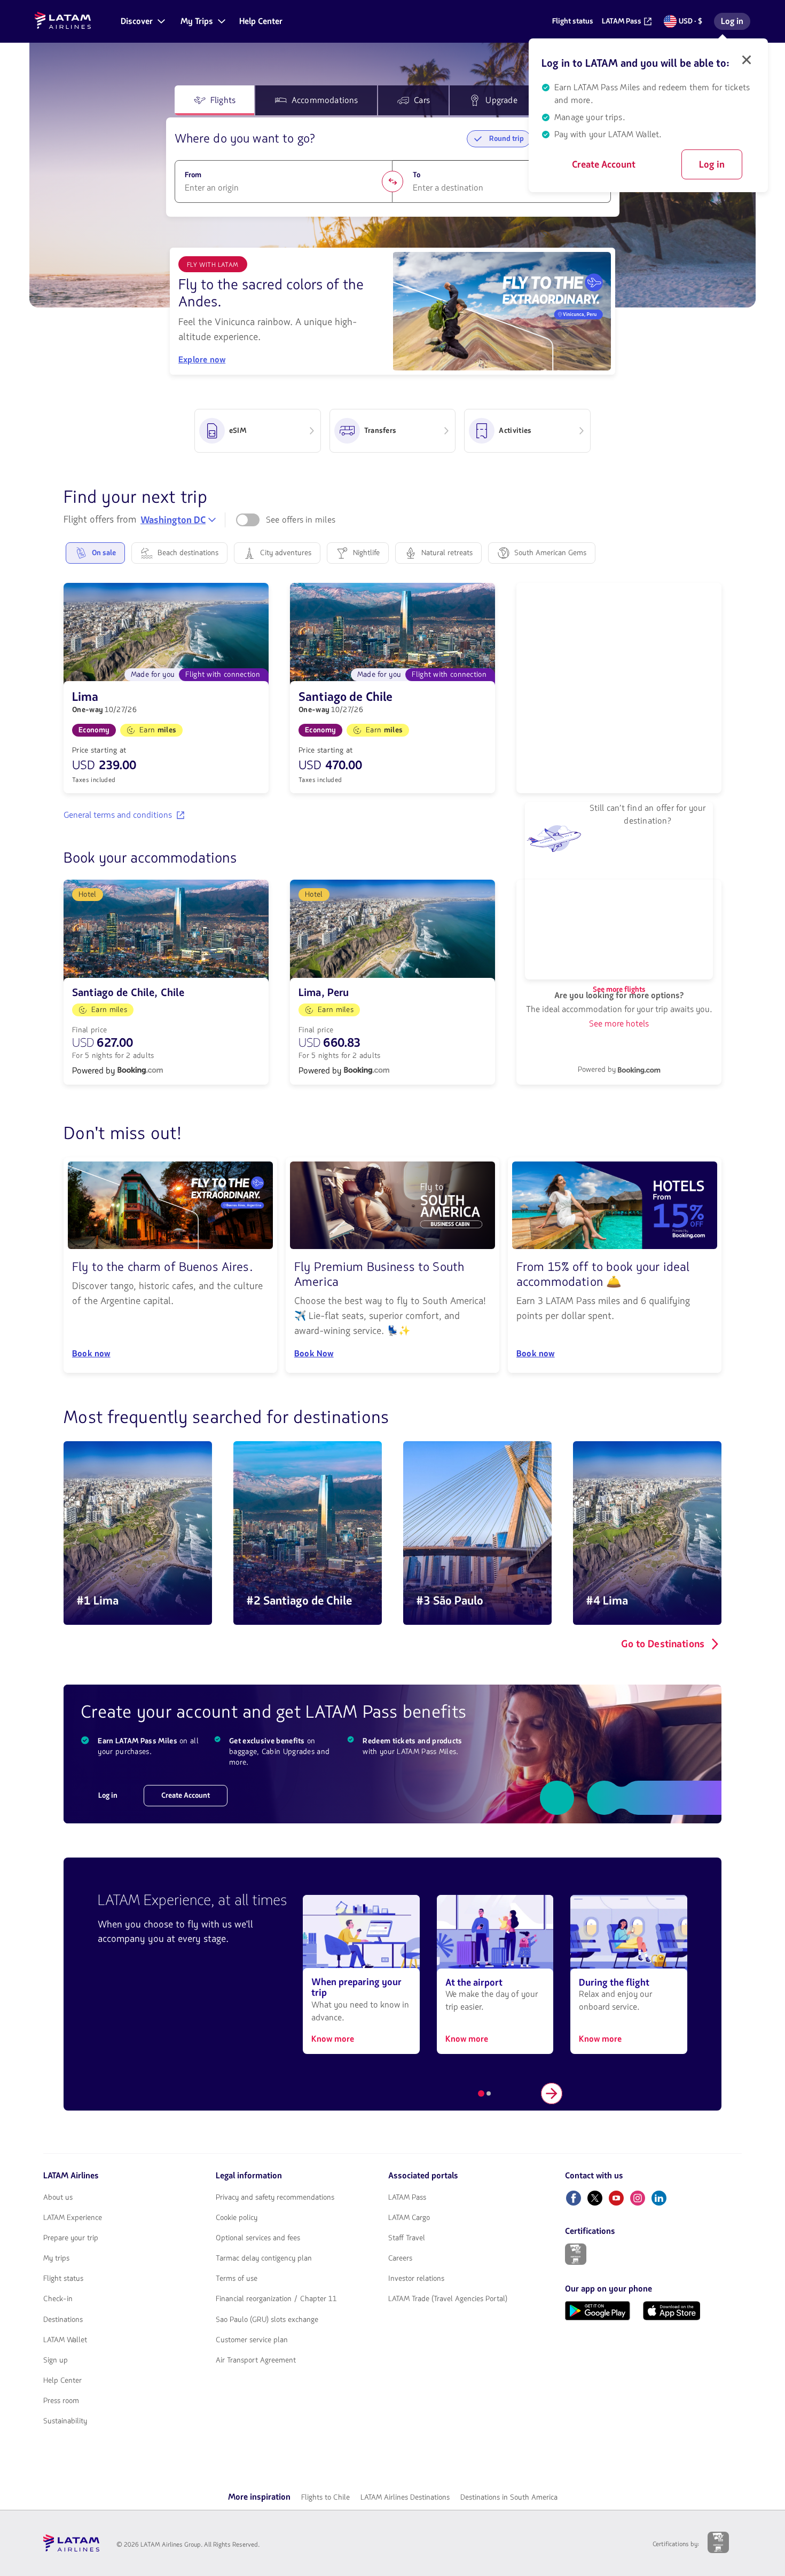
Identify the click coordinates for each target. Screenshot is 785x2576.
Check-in (58, 2299)
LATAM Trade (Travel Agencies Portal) (448, 2299)
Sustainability (65, 2421)
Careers (400, 2258)
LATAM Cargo (409, 2218)
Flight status (63, 2279)
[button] (142, 21)
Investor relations (416, 2279)
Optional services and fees (258, 2238)
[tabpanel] (393, 167)
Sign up (56, 2360)
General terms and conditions (118, 815)
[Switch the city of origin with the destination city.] (392, 181)
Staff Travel (407, 2238)
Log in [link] (735, 23)
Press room (61, 2401)
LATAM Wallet (65, 2340)
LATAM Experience (73, 2218)
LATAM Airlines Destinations (405, 2497)
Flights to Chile (325, 2497)
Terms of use (237, 2279)
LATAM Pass (407, 2198)
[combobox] (284, 188)
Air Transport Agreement (256, 2360)
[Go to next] (552, 2093)
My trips (56, 2258)
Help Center (62, 2381)
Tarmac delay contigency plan (264, 2258)
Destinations (63, 2320)
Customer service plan (252, 2340)
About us (58, 2198)
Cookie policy (237, 2218)
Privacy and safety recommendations (275, 2198)
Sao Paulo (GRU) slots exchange (267, 2320)
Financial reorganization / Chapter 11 (276, 2299)
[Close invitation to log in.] (747, 60)
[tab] (215, 100)
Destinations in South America (509, 2497)
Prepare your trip (71, 2238)
